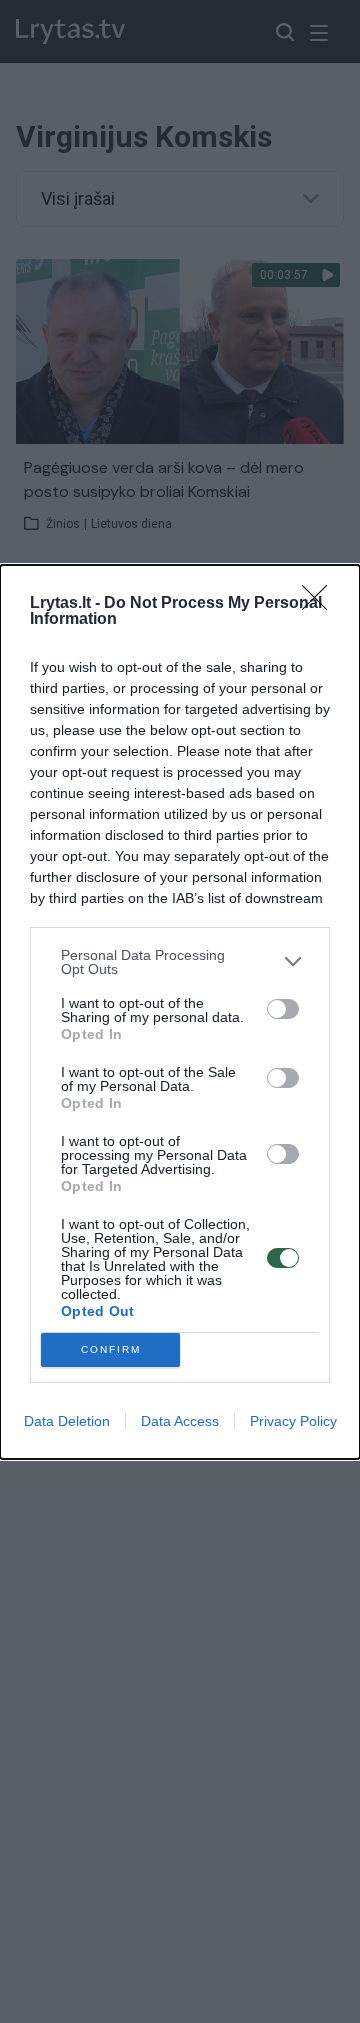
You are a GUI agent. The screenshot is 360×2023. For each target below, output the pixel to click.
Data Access (180, 1421)
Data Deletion (67, 1421)
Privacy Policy (293, 1421)
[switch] (283, 1009)
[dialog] (180, 1012)
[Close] (321, 604)
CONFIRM (111, 1349)
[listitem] (180, 962)
